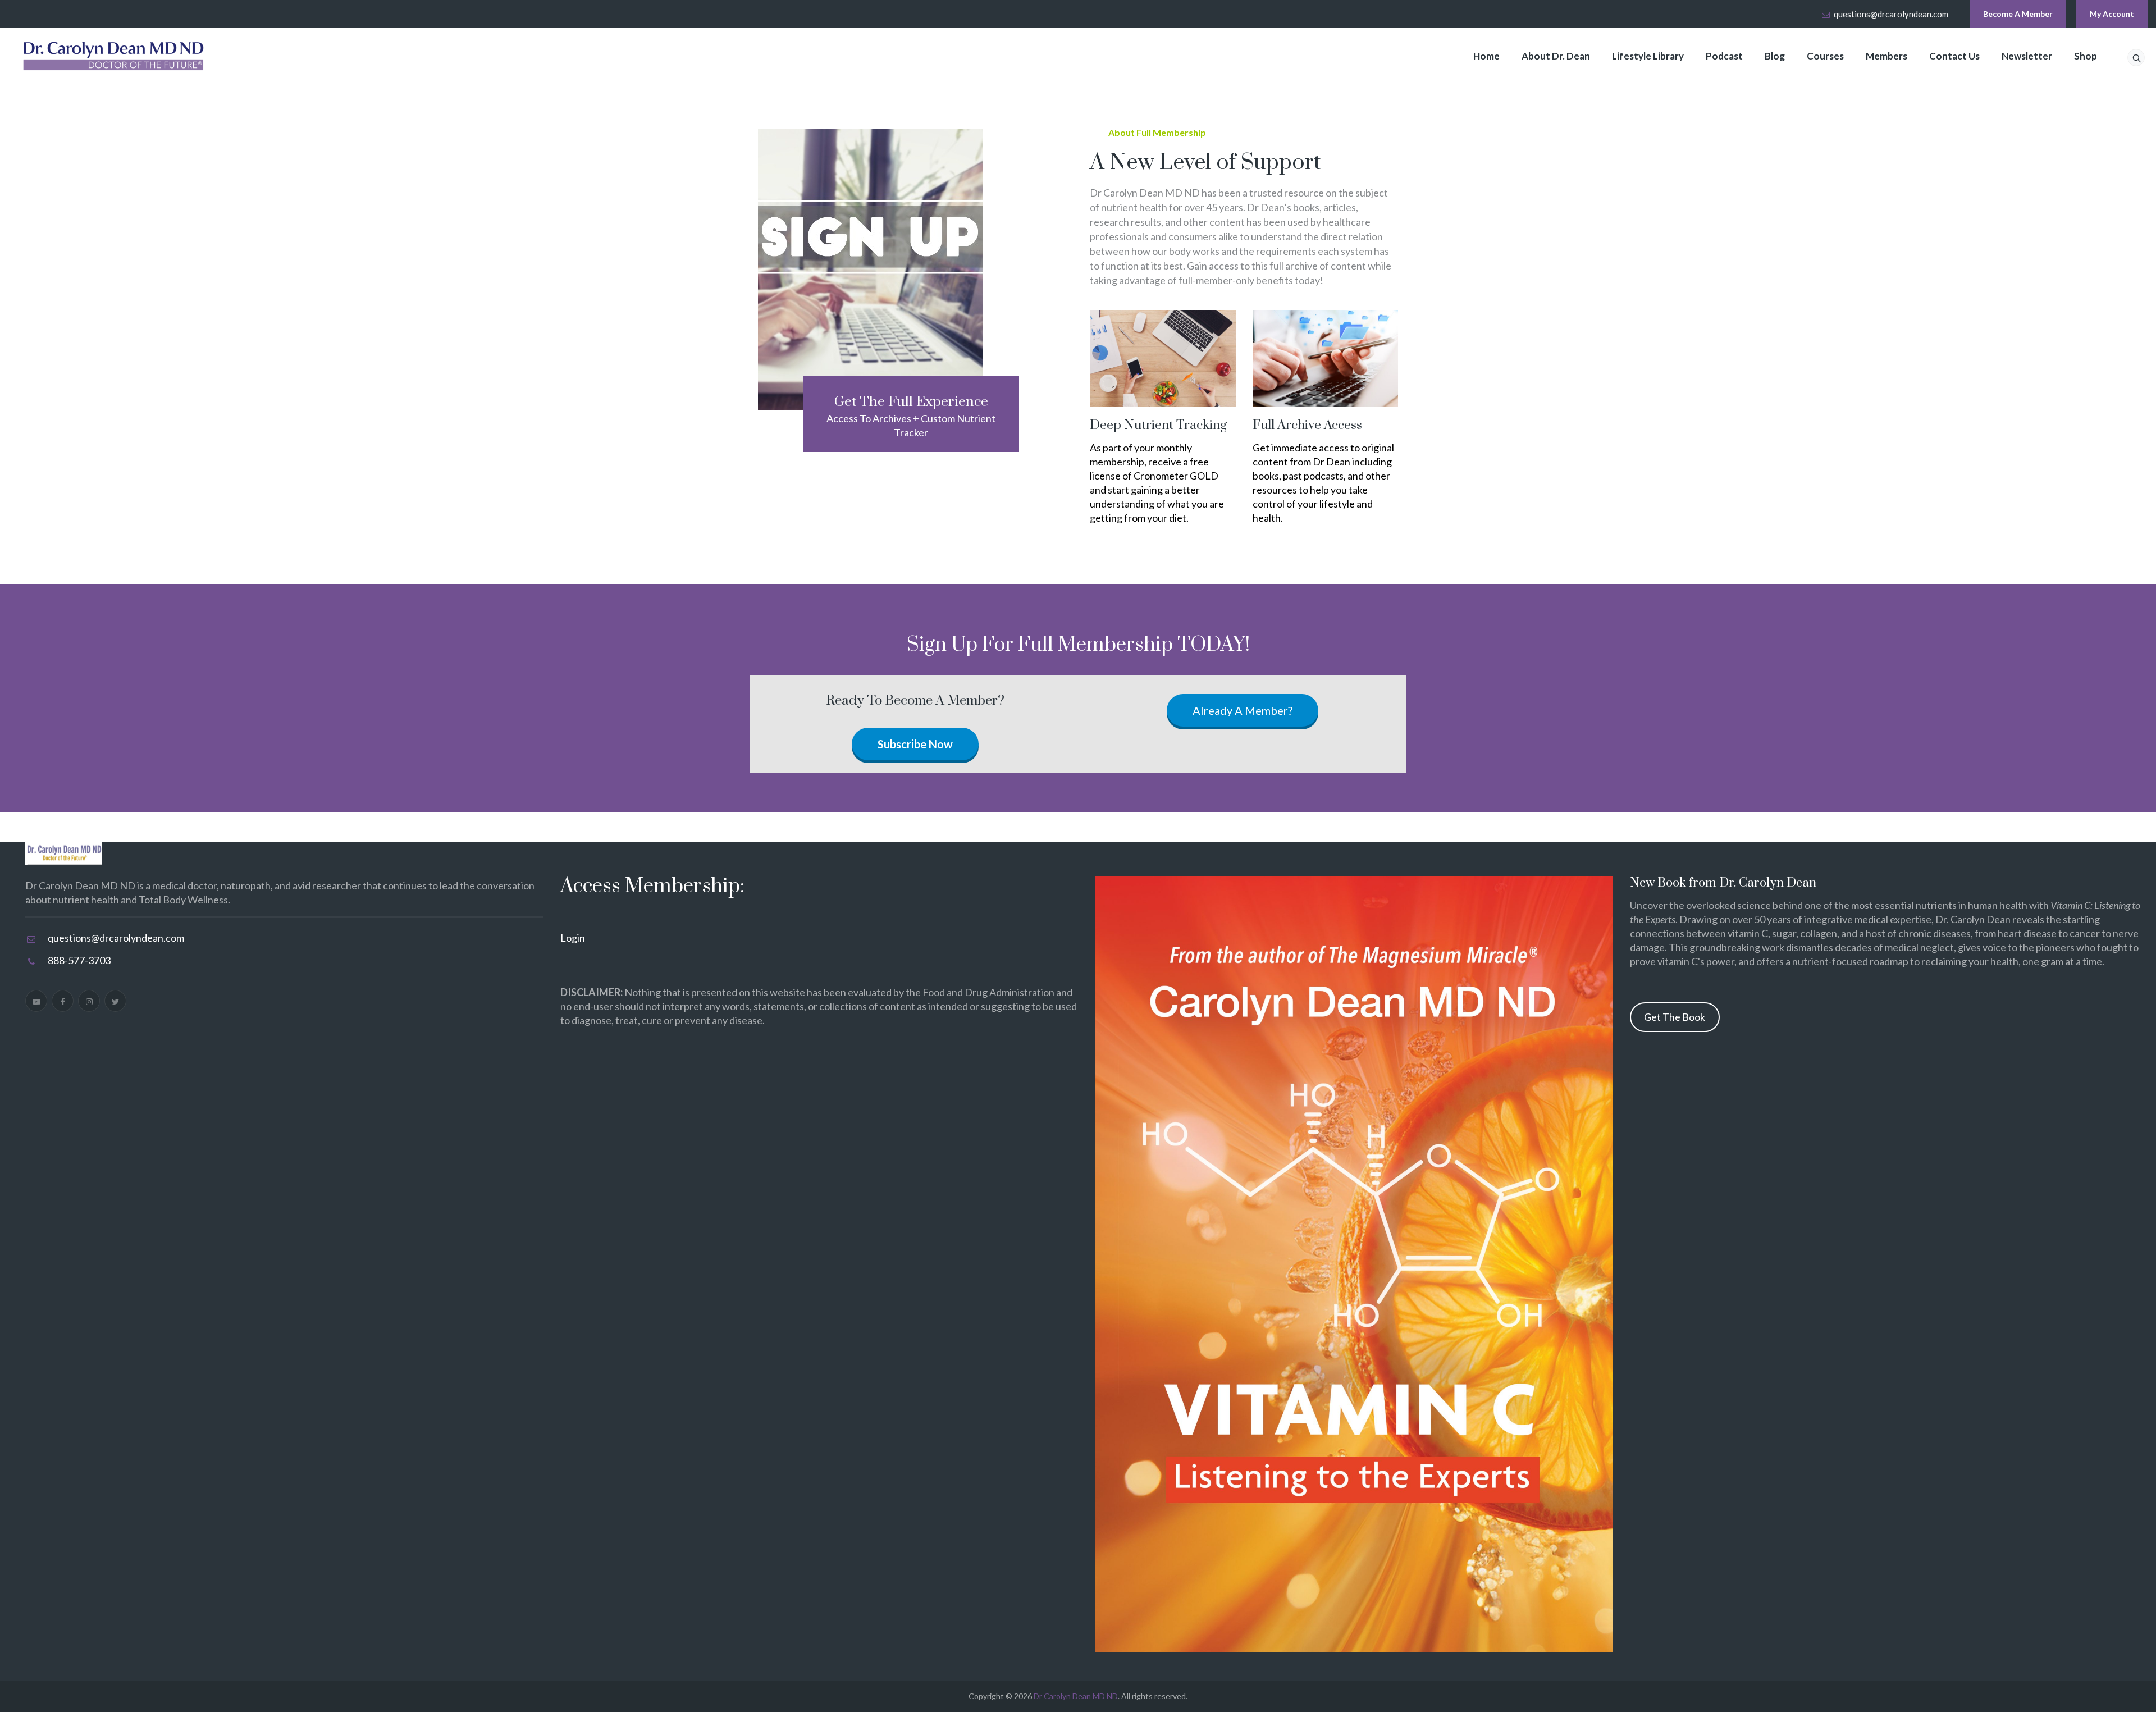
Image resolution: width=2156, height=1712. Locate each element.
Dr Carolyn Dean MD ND (1076, 1696)
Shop (2086, 56)
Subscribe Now (915, 744)
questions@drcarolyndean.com (1891, 14)
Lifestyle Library (1648, 56)
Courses (1825, 56)
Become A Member (2018, 14)
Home (1486, 56)
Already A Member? (1243, 710)
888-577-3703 (79, 960)
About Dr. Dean (1556, 56)
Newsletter (2027, 56)
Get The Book (1675, 1017)
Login (573, 938)
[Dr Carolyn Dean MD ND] (114, 56)
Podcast (1724, 56)
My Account (2112, 14)
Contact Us (1954, 56)
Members (1886, 56)
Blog (1775, 56)
